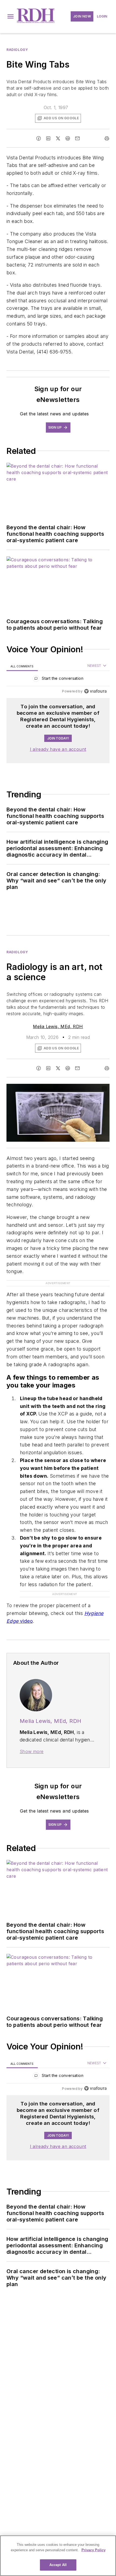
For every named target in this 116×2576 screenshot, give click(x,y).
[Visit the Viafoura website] (95, 691)
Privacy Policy (93, 2550)
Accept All (58, 2565)
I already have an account (58, 749)
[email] (77, 138)
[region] (58, 680)
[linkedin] (48, 138)
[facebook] (39, 138)
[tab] (22, 666)
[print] (107, 138)
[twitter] (58, 138)
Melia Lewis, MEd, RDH (58, 1026)
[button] (11, 16)
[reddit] (68, 138)
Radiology (17, 50)
